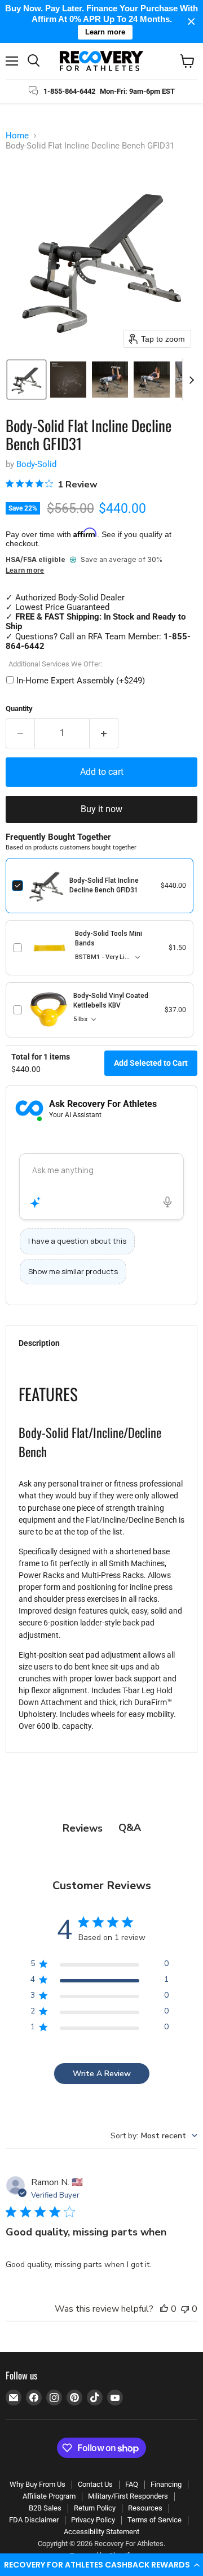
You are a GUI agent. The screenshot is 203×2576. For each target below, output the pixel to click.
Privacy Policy (93, 2520)
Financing (166, 2484)
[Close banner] (191, 22)
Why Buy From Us (37, 2484)
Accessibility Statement (101, 2532)
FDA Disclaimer (34, 2520)
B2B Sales (45, 2508)
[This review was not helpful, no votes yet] (185, 2309)
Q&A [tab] (130, 1828)
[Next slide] (191, 380)
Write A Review (102, 2074)
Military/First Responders (128, 2496)
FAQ (132, 2484)
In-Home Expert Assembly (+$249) (81, 681)
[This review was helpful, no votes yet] (164, 2309)
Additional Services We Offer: (55, 664)
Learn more (25, 571)
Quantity (19, 709)
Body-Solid (36, 464)
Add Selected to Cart (151, 1063)
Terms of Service (155, 2520)
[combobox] (154, 2136)
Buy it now (101, 809)
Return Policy (95, 2508)
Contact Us (95, 2484)
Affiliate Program (49, 2496)
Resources (145, 2508)
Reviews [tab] (83, 1828)
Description (39, 1343)
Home (17, 136)
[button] (101, 2565)
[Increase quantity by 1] (104, 733)
